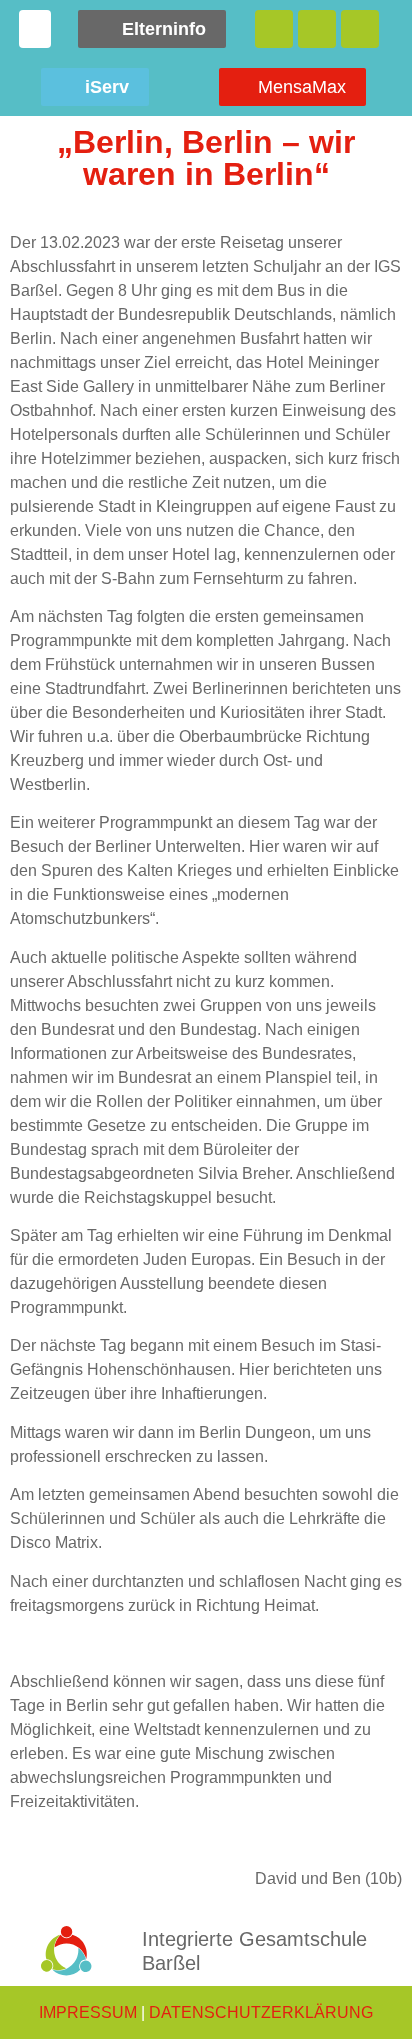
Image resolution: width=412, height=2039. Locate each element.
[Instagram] (317, 29)
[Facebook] (274, 29)
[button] (35, 29)
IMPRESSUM (88, 2012)
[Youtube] (360, 29)
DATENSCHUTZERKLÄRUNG (261, 2012)
